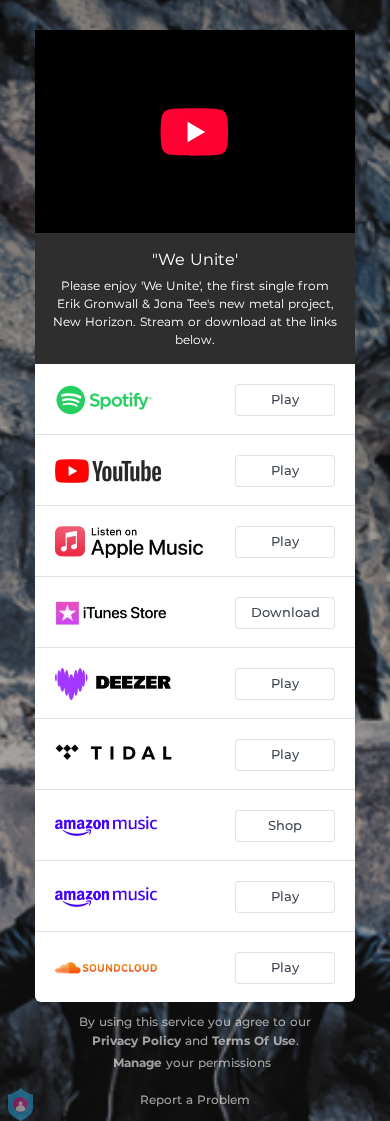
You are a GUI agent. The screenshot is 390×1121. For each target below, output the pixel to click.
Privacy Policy (136, 1040)
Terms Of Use (254, 1040)
